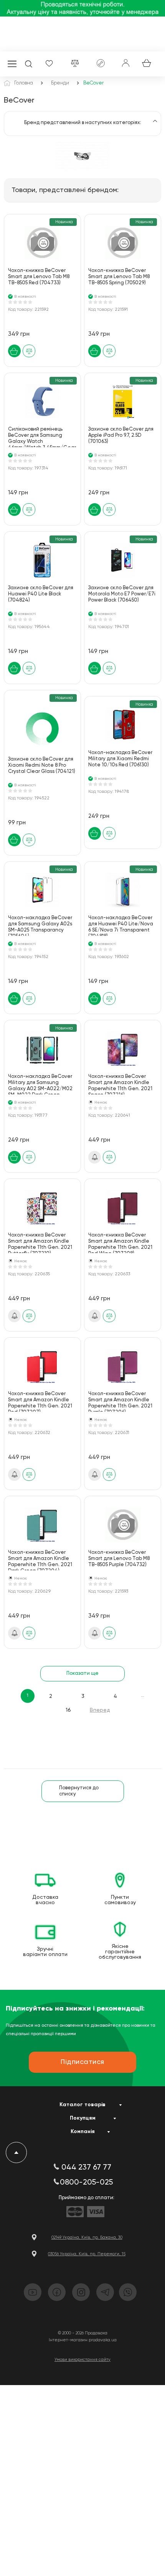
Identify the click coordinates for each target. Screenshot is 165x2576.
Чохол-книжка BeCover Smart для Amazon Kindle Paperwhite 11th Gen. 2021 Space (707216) (120, 1084)
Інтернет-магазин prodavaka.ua (83, 2340)
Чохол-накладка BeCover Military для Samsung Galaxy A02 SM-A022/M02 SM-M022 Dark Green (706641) (40, 1084)
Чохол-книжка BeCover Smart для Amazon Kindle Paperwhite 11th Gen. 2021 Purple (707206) (120, 1402)
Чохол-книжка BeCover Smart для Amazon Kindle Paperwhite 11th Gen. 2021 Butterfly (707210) (40, 1243)
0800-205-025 (86, 2183)
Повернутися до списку (79, 1791)
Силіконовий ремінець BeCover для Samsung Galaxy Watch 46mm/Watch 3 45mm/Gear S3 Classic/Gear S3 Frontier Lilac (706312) (42, 437)
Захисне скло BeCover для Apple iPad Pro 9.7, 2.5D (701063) (121, 435)
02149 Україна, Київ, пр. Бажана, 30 (87, 2237)
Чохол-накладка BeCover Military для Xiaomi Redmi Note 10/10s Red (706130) (120, 759)
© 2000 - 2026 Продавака (83, 2333)
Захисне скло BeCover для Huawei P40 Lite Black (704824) (41, 594)
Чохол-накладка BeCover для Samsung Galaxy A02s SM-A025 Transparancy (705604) (40, 926)
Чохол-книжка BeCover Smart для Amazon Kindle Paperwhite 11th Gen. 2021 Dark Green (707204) (40, 1560)
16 (68, 1710)
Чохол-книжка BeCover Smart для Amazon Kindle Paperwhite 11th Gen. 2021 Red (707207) (40, 1402)
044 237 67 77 (86, 2168)
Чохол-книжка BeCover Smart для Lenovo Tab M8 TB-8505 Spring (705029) (119, 277)
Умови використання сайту (82, 2360)
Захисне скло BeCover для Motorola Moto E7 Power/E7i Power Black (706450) (122, 594)
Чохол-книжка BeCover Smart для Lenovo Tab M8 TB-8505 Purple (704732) (119, 1559)
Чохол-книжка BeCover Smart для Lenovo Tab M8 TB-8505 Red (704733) (39, 277)
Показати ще (82, 1673)
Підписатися (95, 1157)
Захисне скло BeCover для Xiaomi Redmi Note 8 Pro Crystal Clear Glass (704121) (42, 765)
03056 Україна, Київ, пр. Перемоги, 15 (87, 2254)
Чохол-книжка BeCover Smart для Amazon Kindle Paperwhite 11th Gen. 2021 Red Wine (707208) (120, 1243)
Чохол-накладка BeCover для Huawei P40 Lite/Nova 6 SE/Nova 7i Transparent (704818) (121, 926)
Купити (14, 351)
